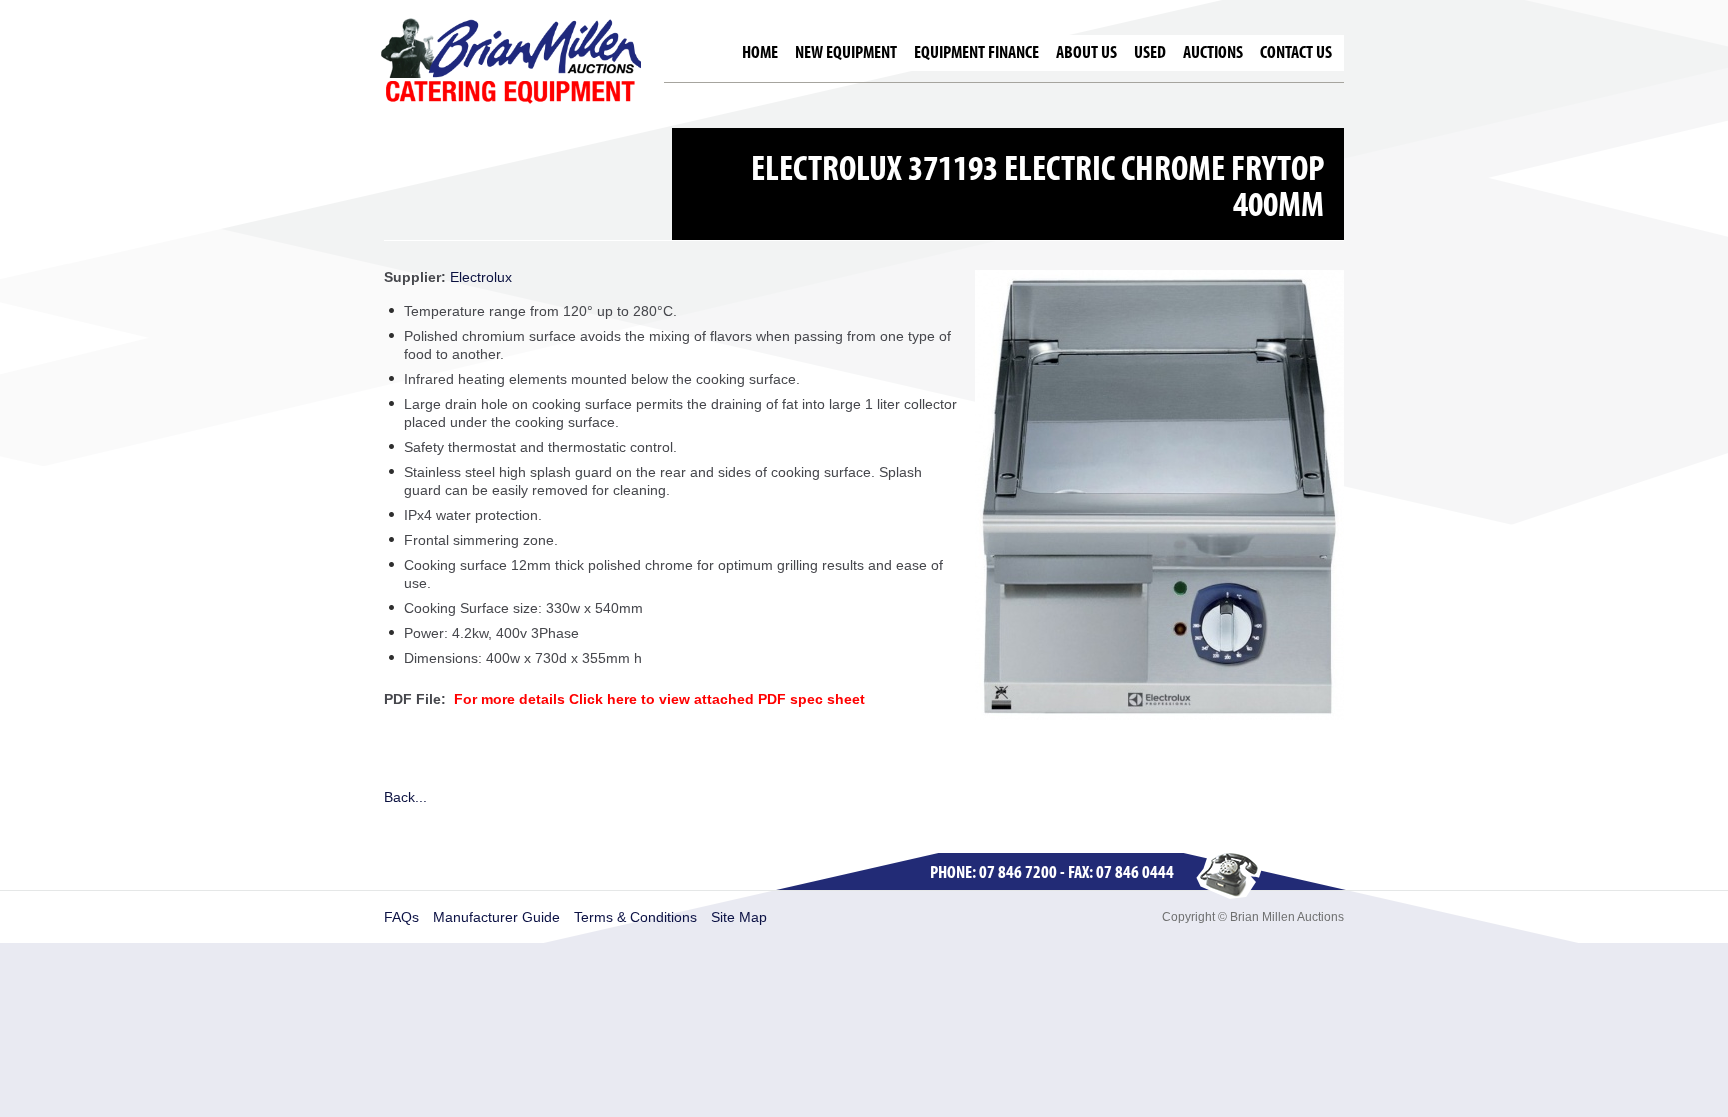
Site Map (739, 917)
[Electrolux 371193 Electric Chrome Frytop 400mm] (1159, 715)
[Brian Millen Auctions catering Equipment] (511, 60)
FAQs (401, 917)
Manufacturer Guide (496, 917)
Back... (405, 797)
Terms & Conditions (635, 917)
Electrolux (481, 277)
